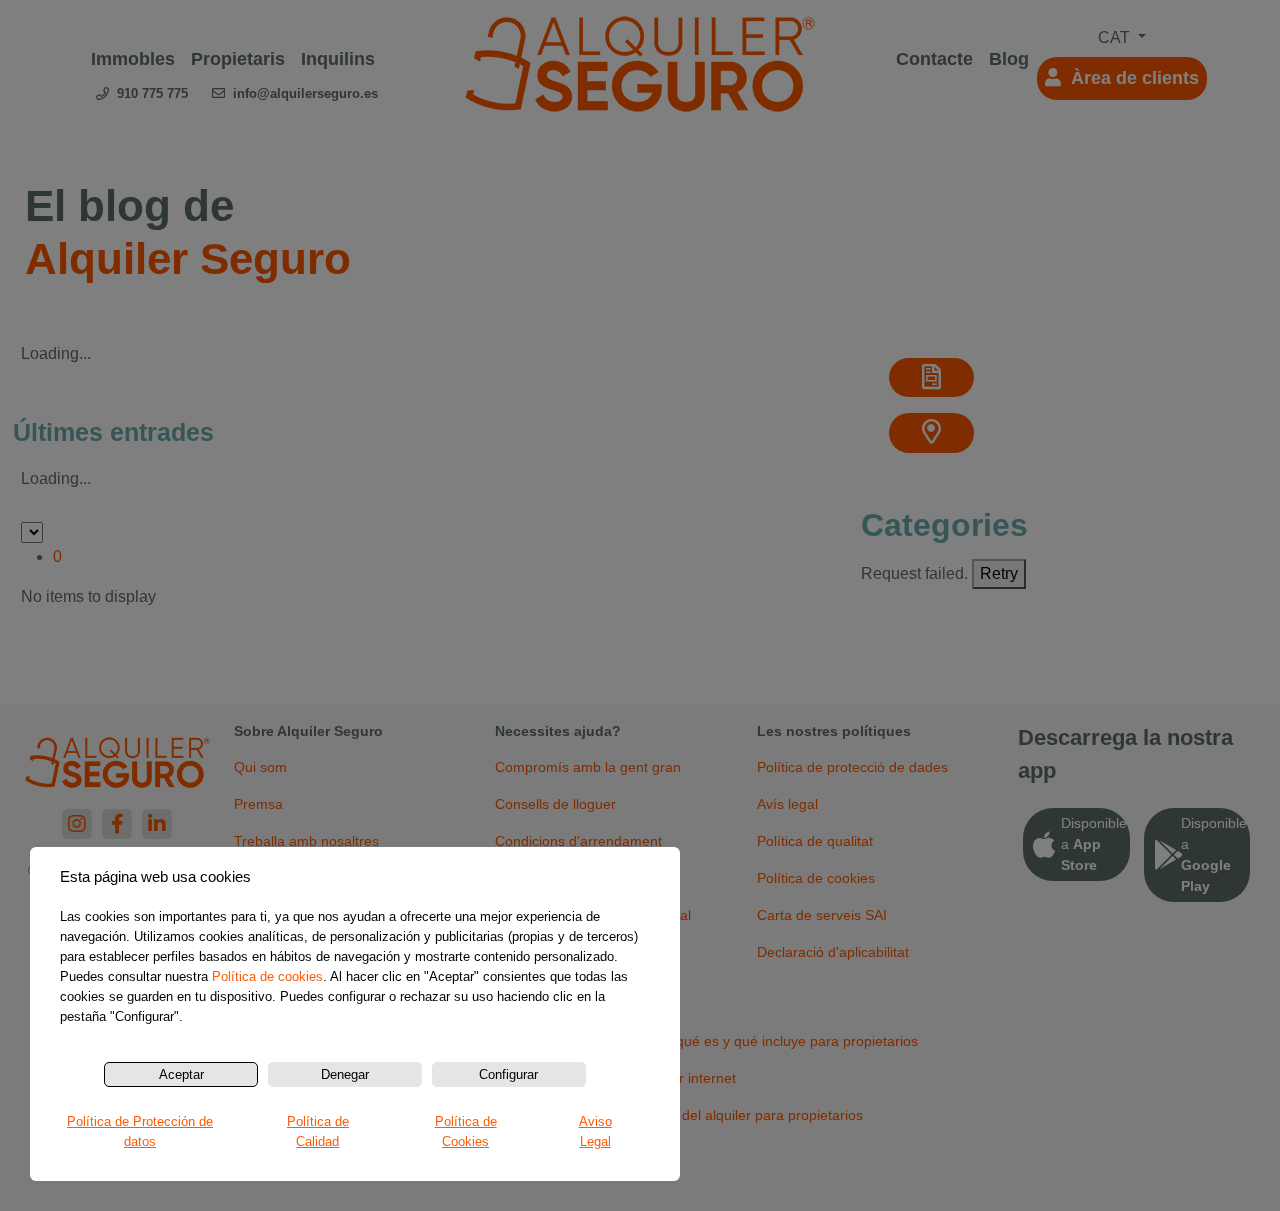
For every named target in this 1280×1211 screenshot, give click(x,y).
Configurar (508, 1074)
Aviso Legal (595, 1131)
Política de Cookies (466, 1131)
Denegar (345, 1074)
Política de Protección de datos (140, 1131)
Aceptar (181, 1074)
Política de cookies (267, 976)
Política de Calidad (318, 1131)
